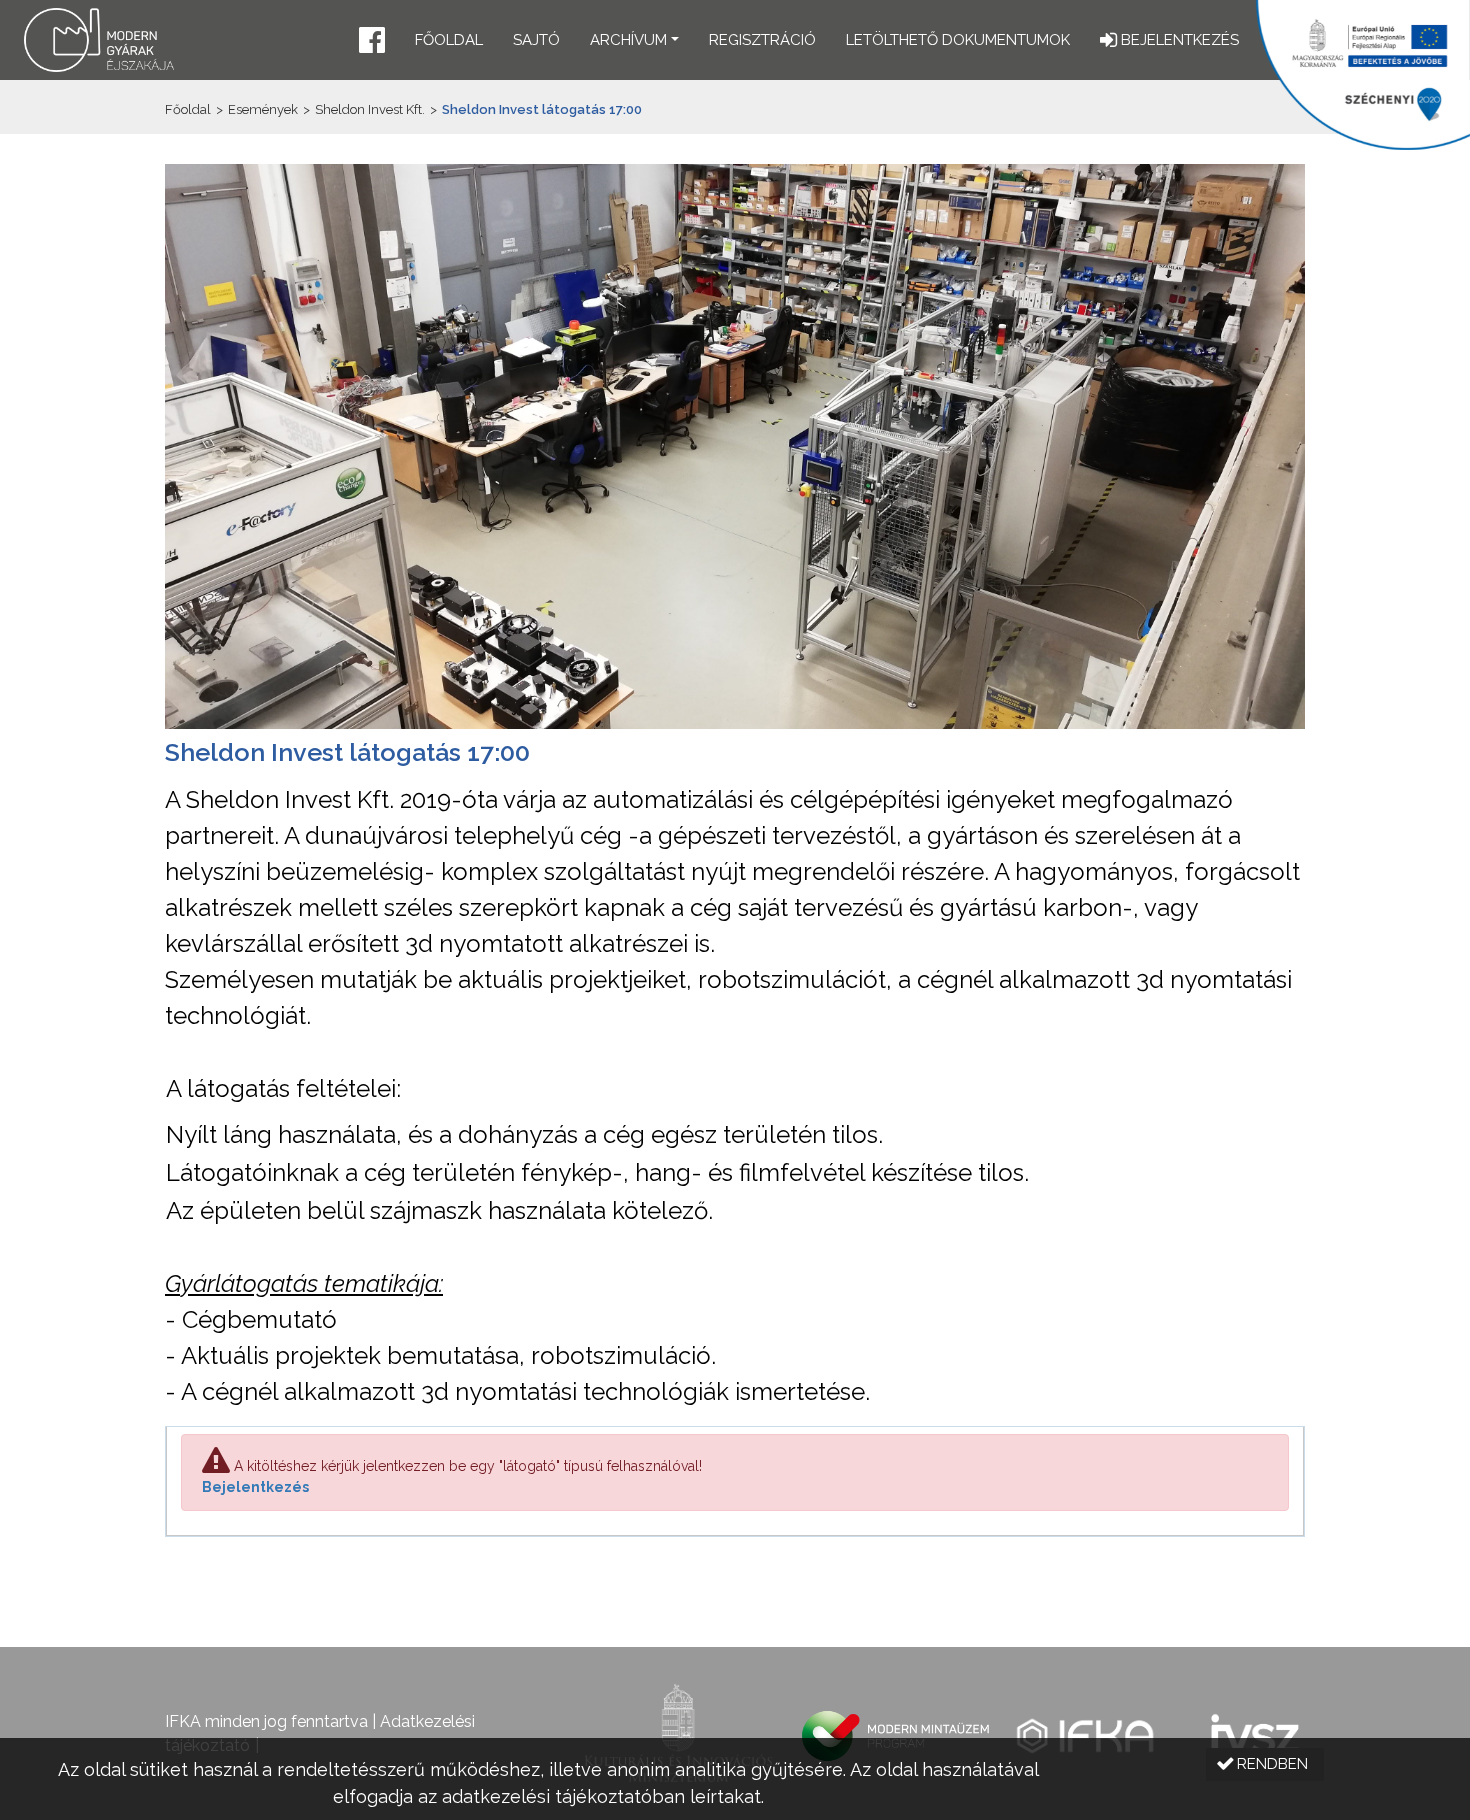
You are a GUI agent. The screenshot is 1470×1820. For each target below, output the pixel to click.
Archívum (628, 40)
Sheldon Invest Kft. (370, 109)
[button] (372, 42)
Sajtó (536, 40)
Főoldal (449, 40)
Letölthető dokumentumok (958, 40)
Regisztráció (762, 40)
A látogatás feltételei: (283, 1088)
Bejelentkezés (255, 1487)
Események (263, 109)
